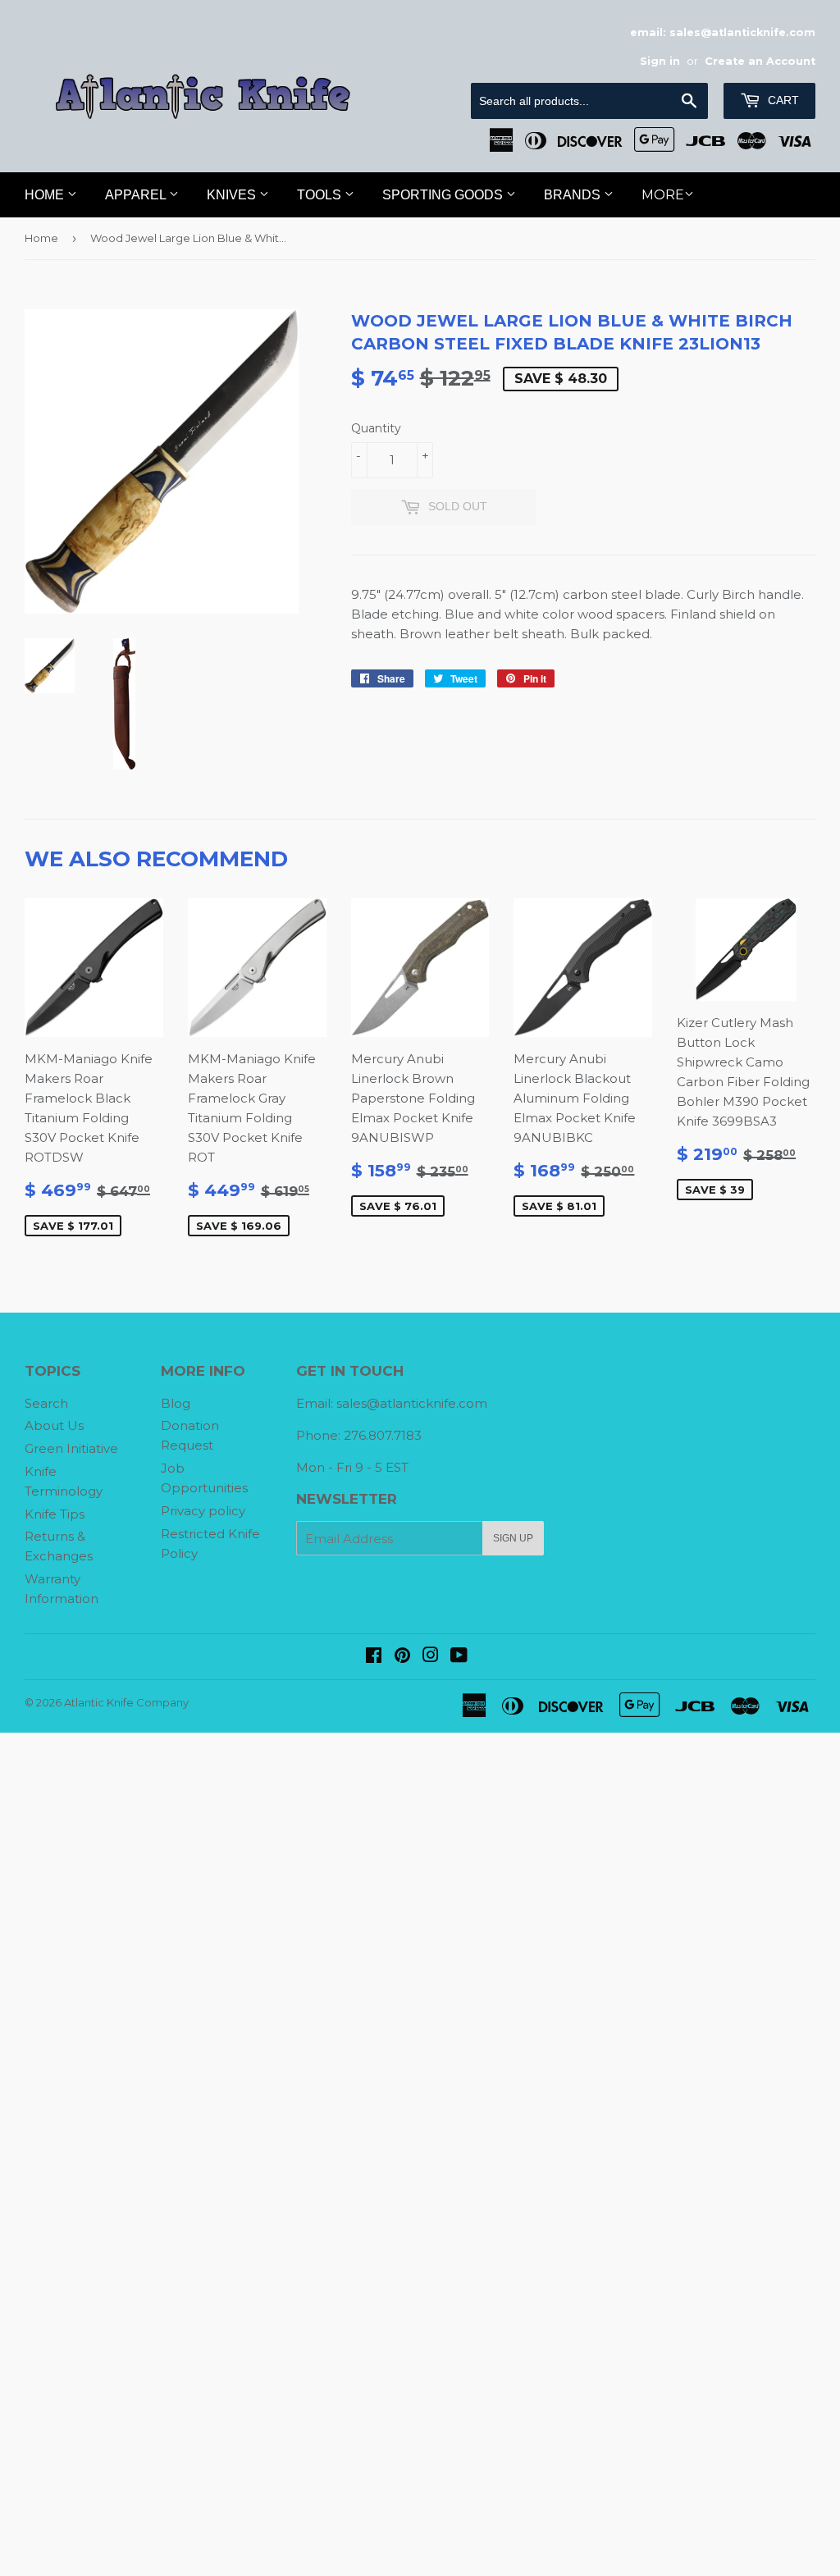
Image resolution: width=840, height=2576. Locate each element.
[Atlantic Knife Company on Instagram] (431, 1657)
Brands (574, 195)
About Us (54, 1425)
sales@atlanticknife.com (412, 1403)
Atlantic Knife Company (126, 1702)
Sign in (660, 61)
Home (46, 195)
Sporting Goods (444, 195)
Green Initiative (71, 1448)
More (663, 195)
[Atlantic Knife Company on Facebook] (374, 1657)
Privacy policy (203, 1511)
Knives (233, 195)
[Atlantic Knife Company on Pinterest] (402, 1657)
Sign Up (513, 1538)
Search (46, 1403)
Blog (176, 1403)
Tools (321, 195)
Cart (782, 100)
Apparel (137, 195)
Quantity (376, 428)
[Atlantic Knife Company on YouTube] (459, 1657)
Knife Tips (55, 1514)
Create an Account (760, 61)
